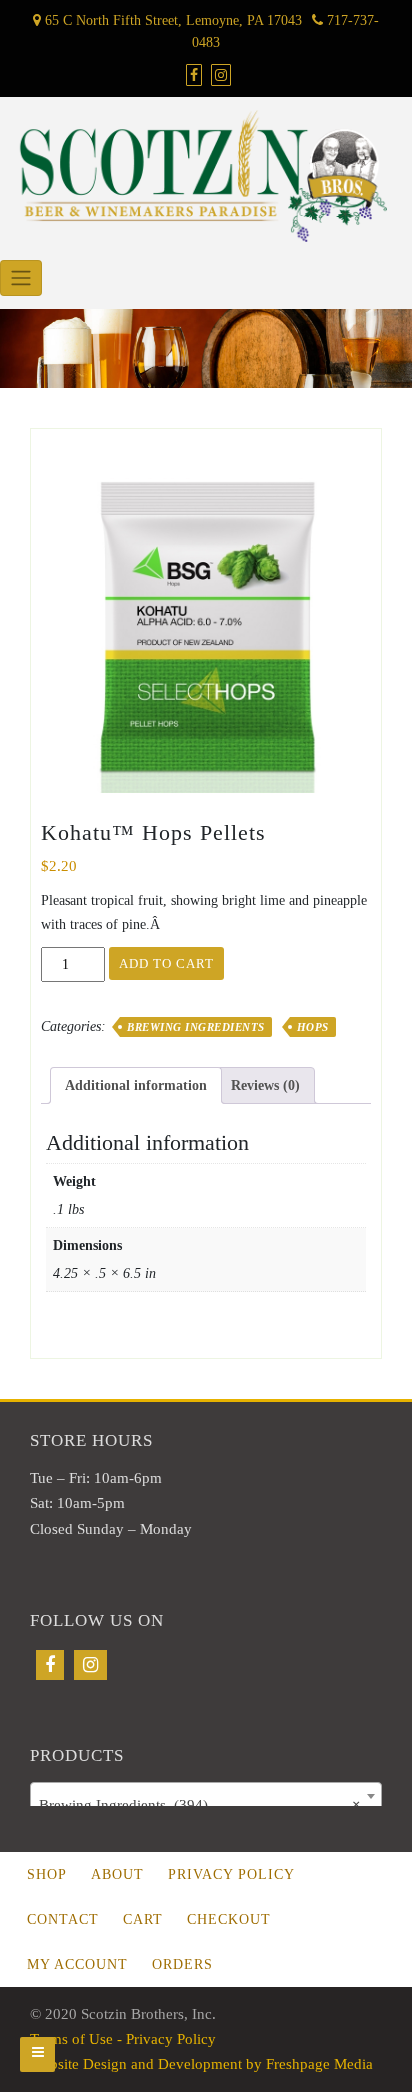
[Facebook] (50, 1665)
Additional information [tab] (136, 1085)
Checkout (229, 1919)
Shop (47, 1874)
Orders (182, 1964)
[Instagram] (90, 1665)
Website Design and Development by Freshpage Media (201, 2064)
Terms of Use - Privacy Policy (123, 2039)
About (117, 1874)
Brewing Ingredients (196, 1027)
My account (77, 1964)
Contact (63, 1919)
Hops (313, 1027)
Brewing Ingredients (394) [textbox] (200, 1805)
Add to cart (166, 963)
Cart (143, 1919)
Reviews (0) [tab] (265, 1085)
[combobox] (206, 1796)
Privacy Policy (231, 1874)
